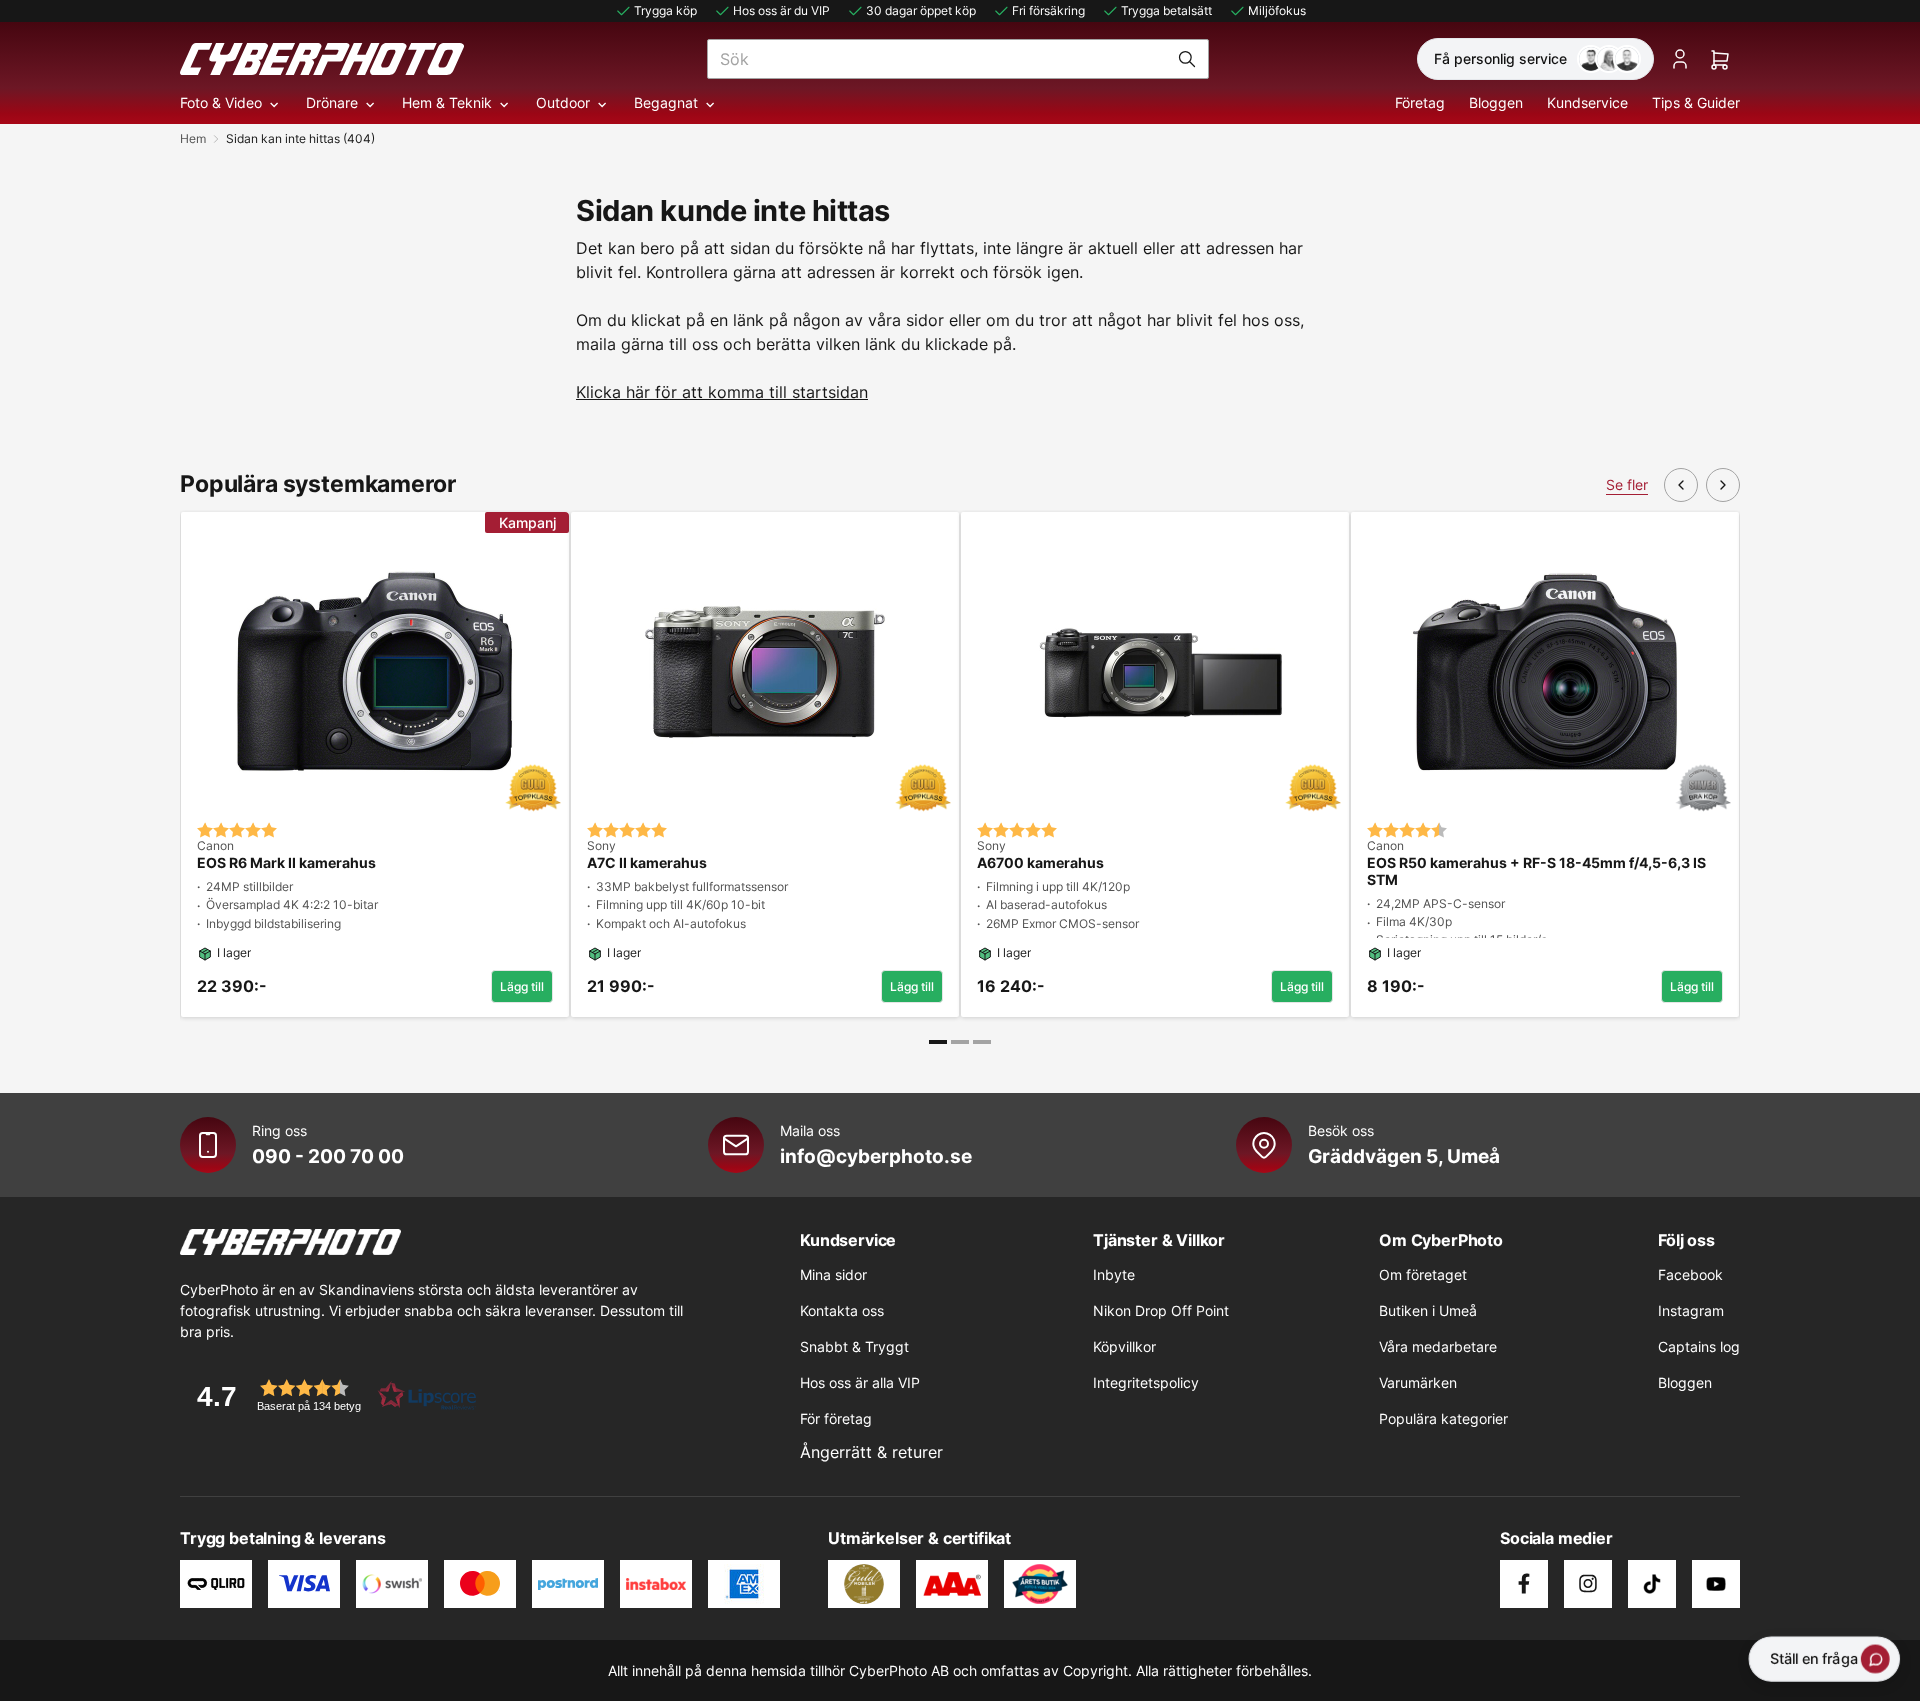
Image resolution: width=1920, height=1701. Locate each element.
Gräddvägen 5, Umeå (1404, 1156)
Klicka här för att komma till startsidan (722, 392)
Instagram (1691, 1310)
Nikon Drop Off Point (1161, 1310)
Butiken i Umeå (1428, 1310)
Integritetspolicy (1146, 1382)
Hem (193, 138)
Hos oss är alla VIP (860, 1382)
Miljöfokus (1277, 10)
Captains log (1699, 1346)
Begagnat (666, 102)
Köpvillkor (1124, 1346)
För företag (836, 1418)
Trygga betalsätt (1166, 10)
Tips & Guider (1696, 102)
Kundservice (1587, 102)
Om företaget (1423, 1274)
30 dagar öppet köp (921, 10)
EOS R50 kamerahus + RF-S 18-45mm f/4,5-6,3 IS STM (1536, 871)
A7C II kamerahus (647, 863)
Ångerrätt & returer (871, 1452)
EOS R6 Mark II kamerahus (286, 863)
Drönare (332, 102)
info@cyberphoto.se (876, 1156)
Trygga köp (665, 10)
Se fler (1627, 484)
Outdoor (563, 102)
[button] (330, 1395)
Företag (1420, 102)
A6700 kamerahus (1040, 863)
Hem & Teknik (447, 102)
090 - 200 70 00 (328, 1156)
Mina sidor (833, 1274)
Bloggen (1496, 102)
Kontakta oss (842, 1310)
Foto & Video (221, 102)
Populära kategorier (1443, 1418)
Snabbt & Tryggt (854, 1346)
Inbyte (1114, 1274)
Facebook (1690, 1274)
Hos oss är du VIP (781, 10)
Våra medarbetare (1438, 1346)
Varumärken (1418, 1382)
